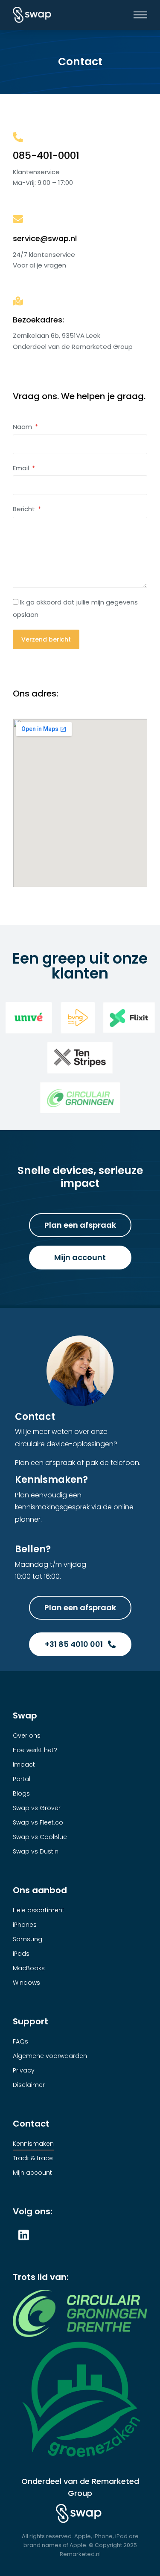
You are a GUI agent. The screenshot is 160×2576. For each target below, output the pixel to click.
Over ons (27, 1736)
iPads (21, 1954)
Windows (26, 1983)
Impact (24, 1764)
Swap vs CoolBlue (40, 1837)
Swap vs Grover (37, 1808)
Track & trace (33, 2158)
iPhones (25, 1925)
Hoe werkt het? (35, 1750)
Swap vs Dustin (36, 1851)
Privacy (24, 2070)
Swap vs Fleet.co (38, 1822)
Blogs (21, 1793)
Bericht (25, 509)
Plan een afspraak (80, 1225)
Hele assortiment (39, 1910)
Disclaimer (29, 2085)
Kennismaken (33, 2144)
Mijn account (80, 1257)
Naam (23, 427)
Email (22, 468)
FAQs (20, 2041)
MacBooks (29, 1968)
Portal (22, 1779)
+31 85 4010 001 (74, 1644)
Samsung (28, 1939)
